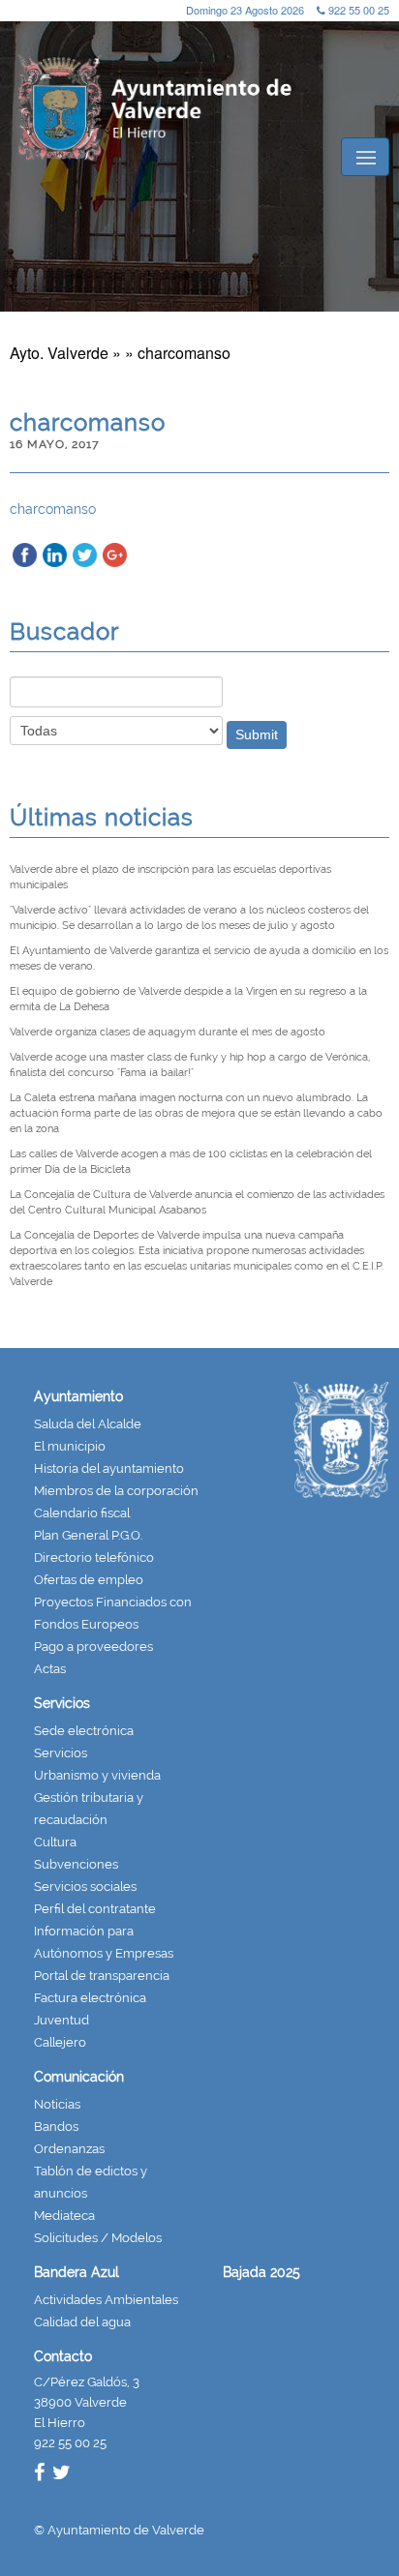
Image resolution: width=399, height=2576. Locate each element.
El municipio (70, 1446)
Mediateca (64, 2216)
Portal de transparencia (102, 1976)
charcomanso (53, 509)
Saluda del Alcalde (88, 1424)
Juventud (61, 2020)
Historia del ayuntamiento (109, 1468)
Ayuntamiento (78, 1396)
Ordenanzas (69, 2149)
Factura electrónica (90, 1998)
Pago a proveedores (93, 1647)
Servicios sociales (85, 1887)
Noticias (57, 2104)
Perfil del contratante (95, 1909)
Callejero (60, 2042)
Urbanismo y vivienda (97, 1775)
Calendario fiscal (82, 1513)
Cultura (55, 1842)
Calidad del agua (82, 2322)
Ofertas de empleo (89, 1580)
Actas (50, 1669)
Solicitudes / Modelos (98, 2238)
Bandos (56, 2127)
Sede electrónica (84, 1731)
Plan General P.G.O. (88, 1535)
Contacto (63, 2356)
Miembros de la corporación (116, 1491)
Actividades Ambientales (106, 2300)
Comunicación (79, 2077)
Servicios (62, 1703)
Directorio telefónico (94, 1558)
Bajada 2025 (261, 2272)
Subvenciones (76, 1864)
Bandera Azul (77, 2272)
